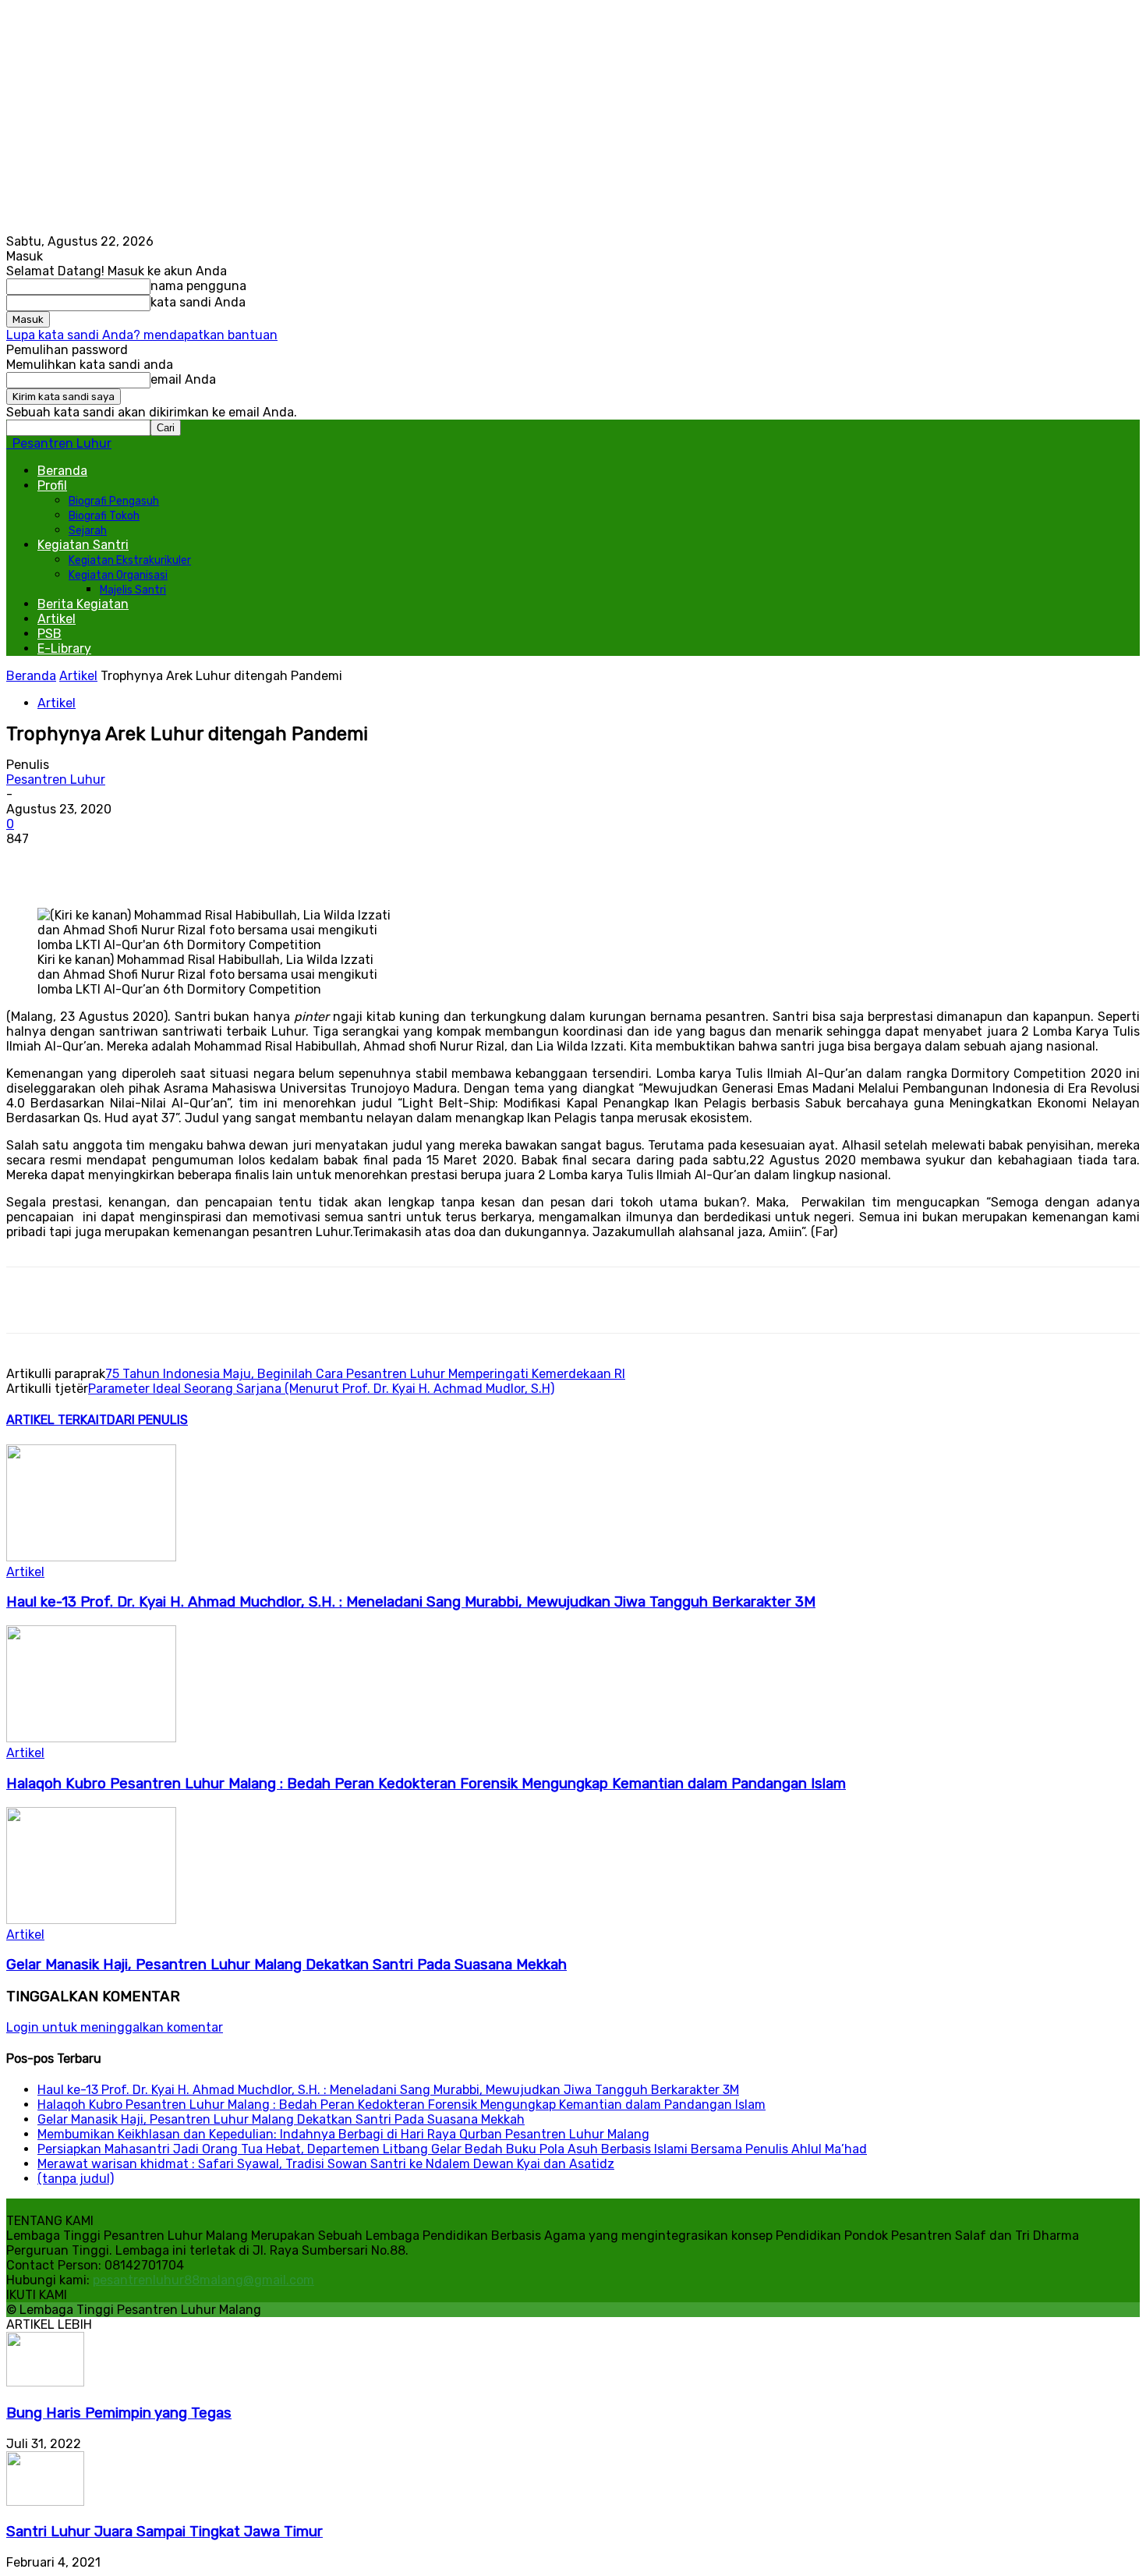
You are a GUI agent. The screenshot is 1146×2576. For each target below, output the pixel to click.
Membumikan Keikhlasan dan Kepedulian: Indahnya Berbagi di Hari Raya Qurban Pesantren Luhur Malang (343, 2134)
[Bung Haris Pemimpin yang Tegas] (45, 2382)
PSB (50, 634)
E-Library (64, 648)
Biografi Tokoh (104, 516)
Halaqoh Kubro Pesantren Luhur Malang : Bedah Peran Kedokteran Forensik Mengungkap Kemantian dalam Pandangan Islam (426, 1784)
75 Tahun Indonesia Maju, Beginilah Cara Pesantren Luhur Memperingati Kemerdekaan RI (365, 1374)
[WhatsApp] (272, 863)
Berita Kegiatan (83, 604)
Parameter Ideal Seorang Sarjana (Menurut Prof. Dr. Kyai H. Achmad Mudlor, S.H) (321, 1389)
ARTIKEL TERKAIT (57, 1420)
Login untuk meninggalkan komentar (115, 2027)
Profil (52, 485)
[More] (329, 863)
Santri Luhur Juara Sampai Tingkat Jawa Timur (164, 2532)
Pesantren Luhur (56, 780)
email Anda (183, 379)
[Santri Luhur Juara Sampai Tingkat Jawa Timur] (45, 2502)
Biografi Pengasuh (114, 501)
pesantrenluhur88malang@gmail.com (203, 2280)
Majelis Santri (133, 590)
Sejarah (88, 531)
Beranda (62, 471)
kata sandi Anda (198, 302)
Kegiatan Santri (83, 545)
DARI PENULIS (147, 1420)
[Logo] (8, 443)
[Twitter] (216, 863)
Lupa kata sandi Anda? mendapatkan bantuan (142, 335)
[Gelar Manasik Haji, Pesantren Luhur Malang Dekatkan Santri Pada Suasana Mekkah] (91, 1920)
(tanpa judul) (76, 2179)
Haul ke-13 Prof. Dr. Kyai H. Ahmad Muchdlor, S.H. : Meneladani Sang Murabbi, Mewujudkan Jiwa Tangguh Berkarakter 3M (411, 1602)
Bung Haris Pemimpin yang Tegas (119, 2413)
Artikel (57, 619)
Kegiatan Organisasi (118, 575)
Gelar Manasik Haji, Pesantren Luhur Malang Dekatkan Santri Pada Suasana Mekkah (286, 1965)
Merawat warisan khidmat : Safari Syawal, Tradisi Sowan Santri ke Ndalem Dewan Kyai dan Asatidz (326, 2164)
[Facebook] (160, 863)
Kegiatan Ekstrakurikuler (130, 560)
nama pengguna (198, 286)
